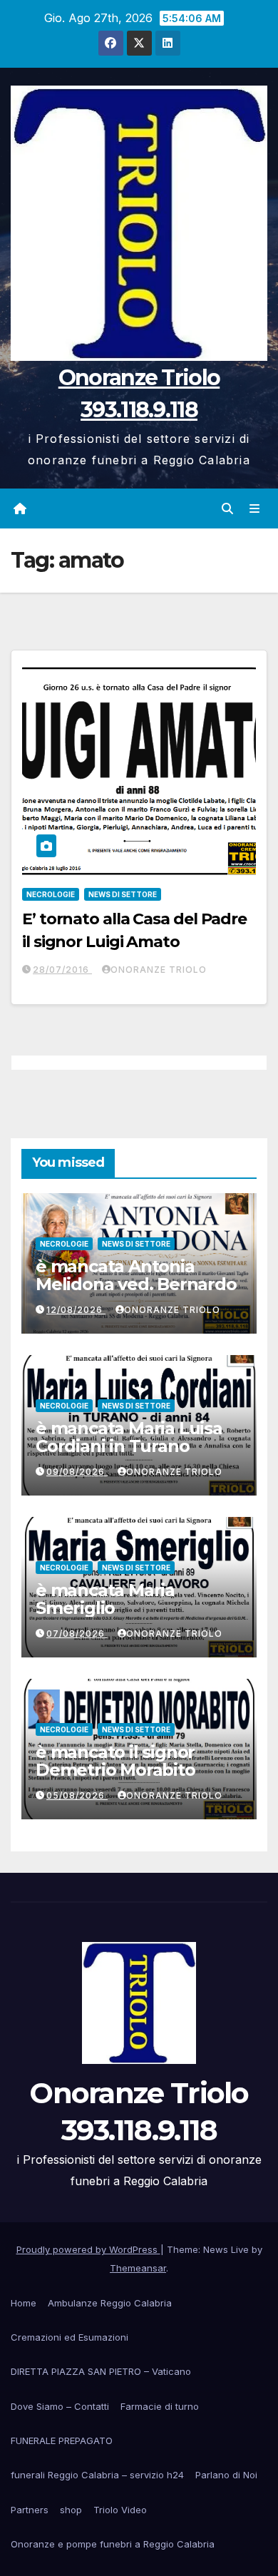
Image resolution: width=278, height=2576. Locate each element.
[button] (227, 508)
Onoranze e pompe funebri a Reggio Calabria (113, 2544)
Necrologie (51, 894)
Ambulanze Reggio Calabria (110, 2303)
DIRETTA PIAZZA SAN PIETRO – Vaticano (101, 2371)
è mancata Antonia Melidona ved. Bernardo (136, 1275)
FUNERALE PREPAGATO (62, 2440)
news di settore (123, 894)
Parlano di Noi (226, 2475)
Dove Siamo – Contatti (60, 2406)
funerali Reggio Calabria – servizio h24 (97, 2475)
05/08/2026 (77, 1795)
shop (71, 2510)
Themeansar (138, 2268)
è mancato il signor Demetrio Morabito (115, 1761)
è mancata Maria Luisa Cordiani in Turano (129, 1437)
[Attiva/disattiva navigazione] (255, 508)
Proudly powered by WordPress (88, 2249)
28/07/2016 (62, 970)
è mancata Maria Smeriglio (105, 1599)
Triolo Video (120, 2510)
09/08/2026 (77, 1472)
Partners (30, 2510)
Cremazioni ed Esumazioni (69, 2337)
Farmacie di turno (160, 2406)
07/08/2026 (77, 1634)
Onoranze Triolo (159, 970)
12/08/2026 (76, 1310)
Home (24, 2303)
